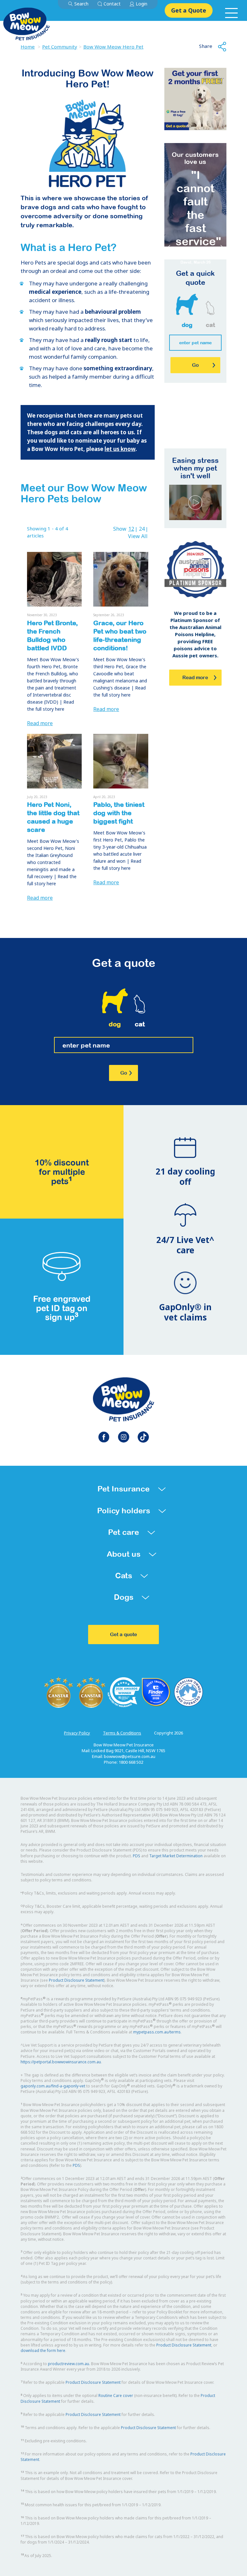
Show (120, 529)
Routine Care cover (116, 2396)
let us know (120, 449)
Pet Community (60, 47)
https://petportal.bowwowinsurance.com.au (61, 2062)
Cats (124, 1576)
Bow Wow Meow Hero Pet (113, 47)
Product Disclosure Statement (76, 1980)
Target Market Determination (176, 1856)
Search (81, 4)
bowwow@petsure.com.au (130, 1756)
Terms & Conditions (122, 1733)
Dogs (124, 1597)
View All (138, 536)
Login (142, 4)
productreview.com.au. (69, 2364)
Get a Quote (189, 10)
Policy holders (124, 1511)
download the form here (43, 2351)
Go (124, 1073)
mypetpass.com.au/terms (157, 2032)
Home (28, 47)
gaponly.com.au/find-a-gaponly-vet (53, 2086)
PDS (137, 1856)
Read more (40, 723)
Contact (112, 4)
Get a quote (123, 1634)
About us (124, 1554)
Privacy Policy (77, 1733)
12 (131, 529)
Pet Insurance (123, 1489)
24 (142, 529)
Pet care (123, 1532)
